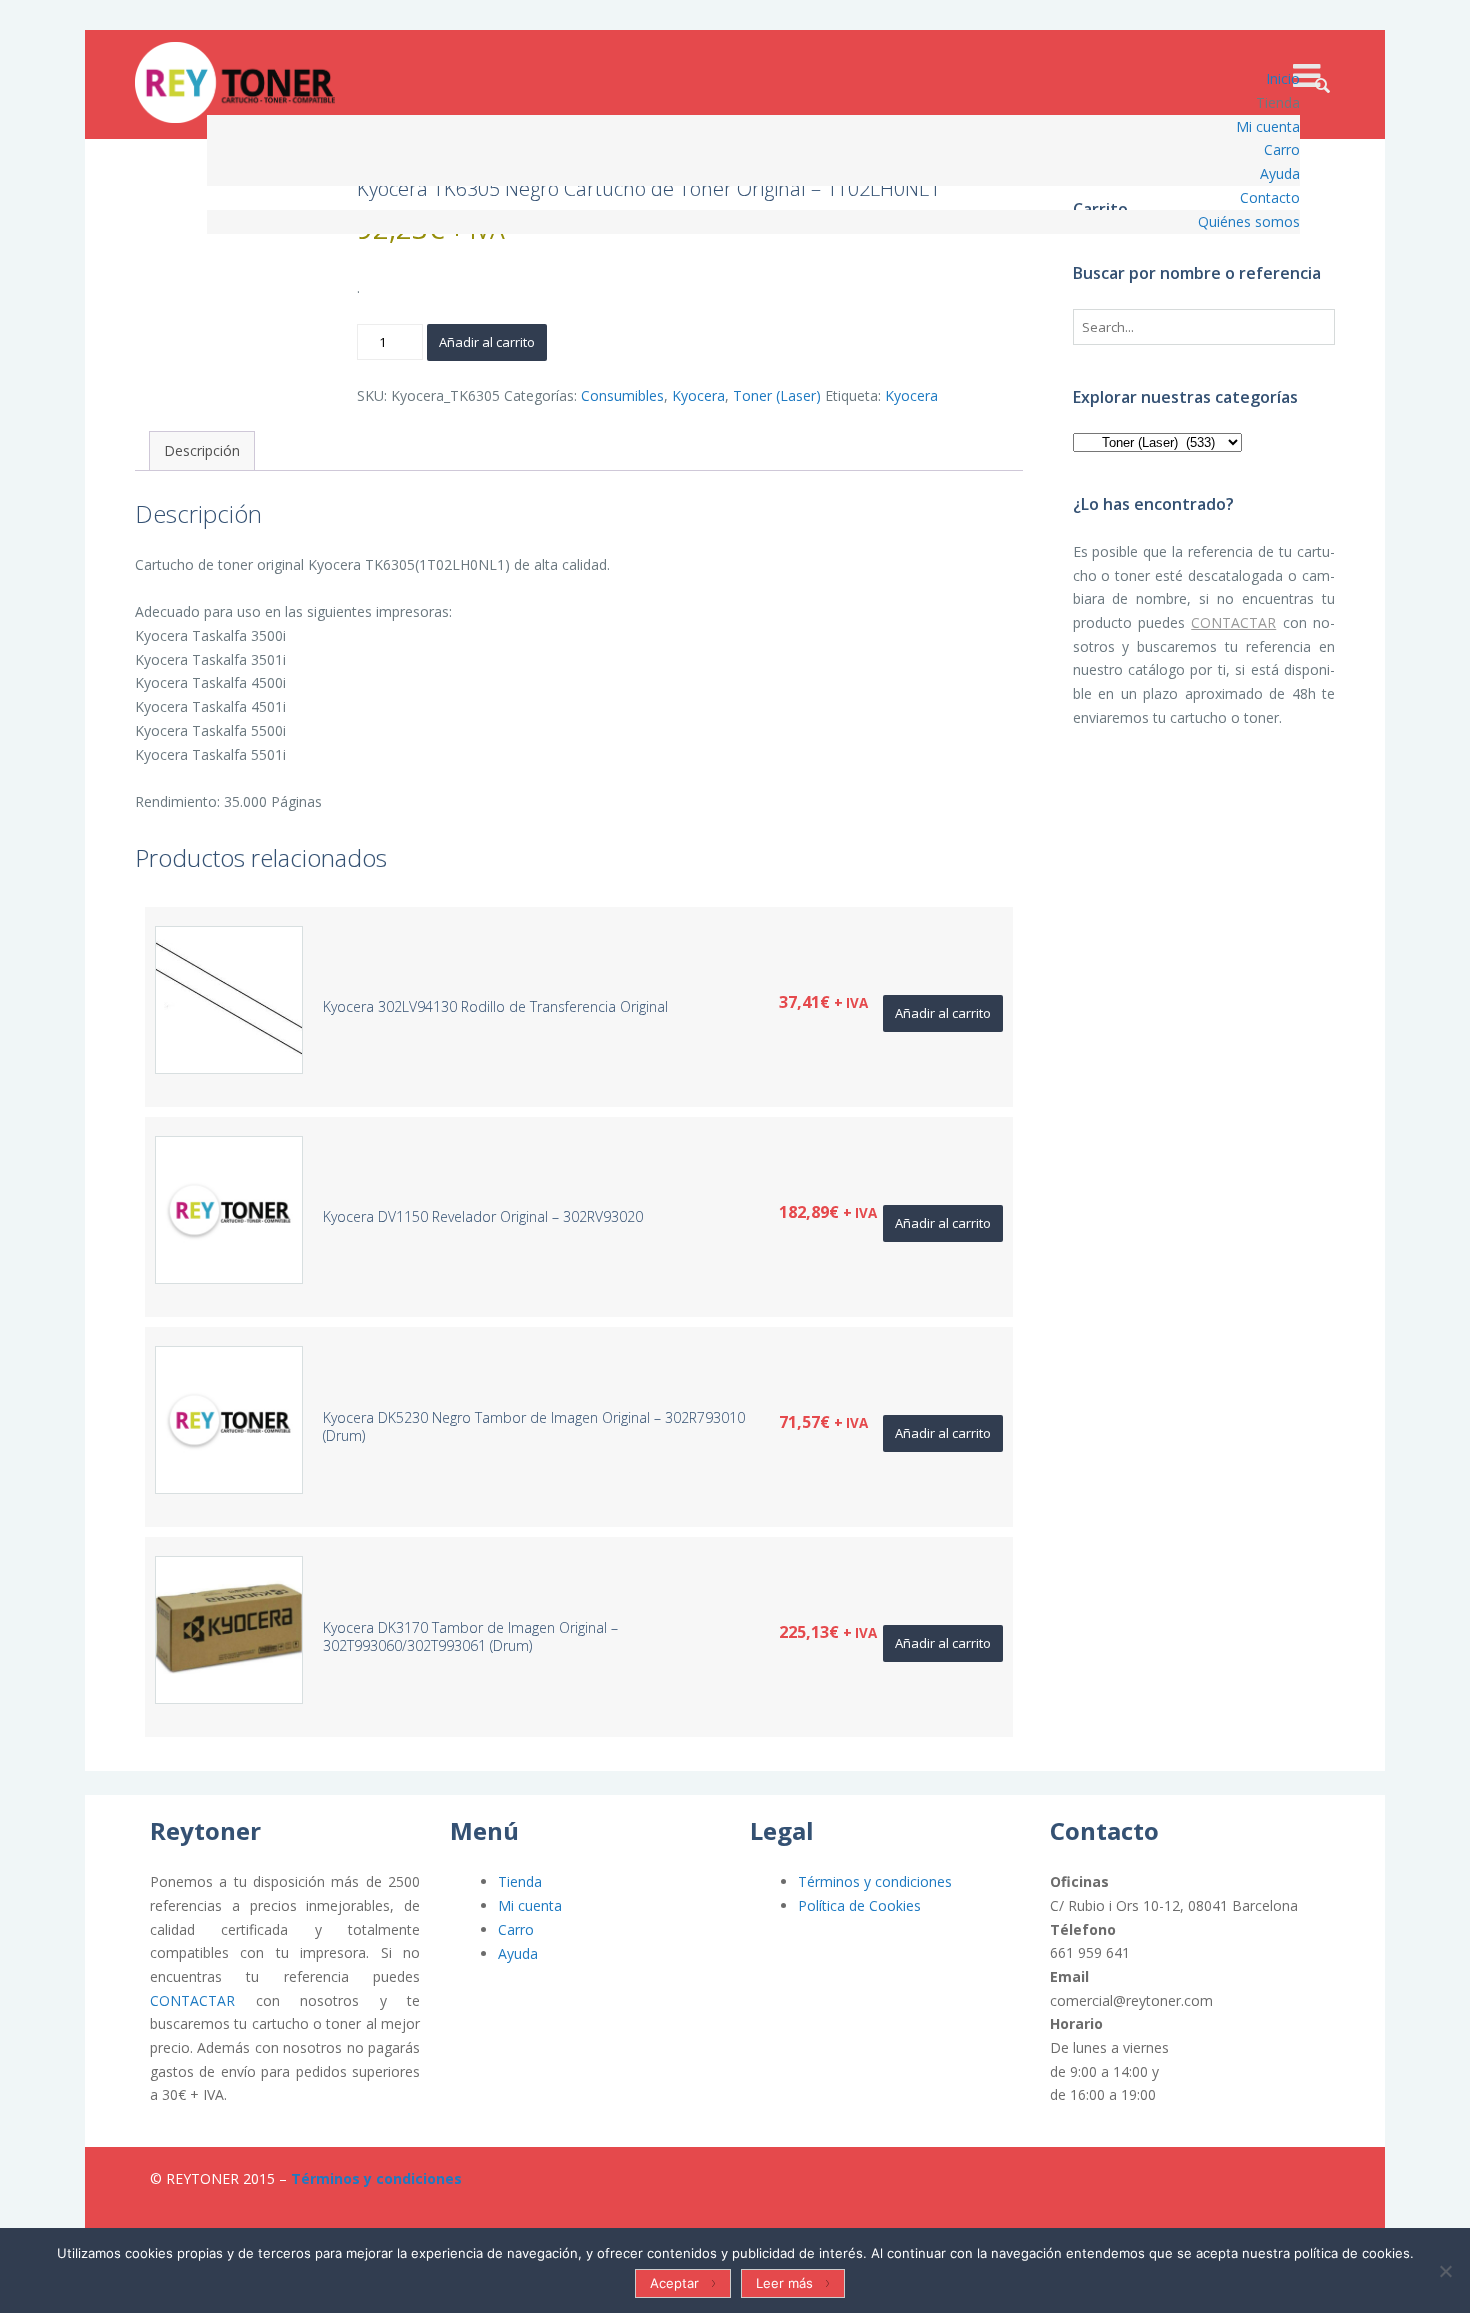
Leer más (784, 2283)
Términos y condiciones (875, 1881)
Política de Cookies (859, 1905)
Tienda (520, 1881)
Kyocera (698, 395)
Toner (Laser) (777, 395)
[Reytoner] (235, 82)
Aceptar (674, 2283)
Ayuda (518, 1953)
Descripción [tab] (202, 450)
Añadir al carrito (487, 342)
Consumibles (622, 395)
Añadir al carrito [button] (943, 1013)
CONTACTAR (1233, 622)
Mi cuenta (530, 1905)
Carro (516, 1929)
